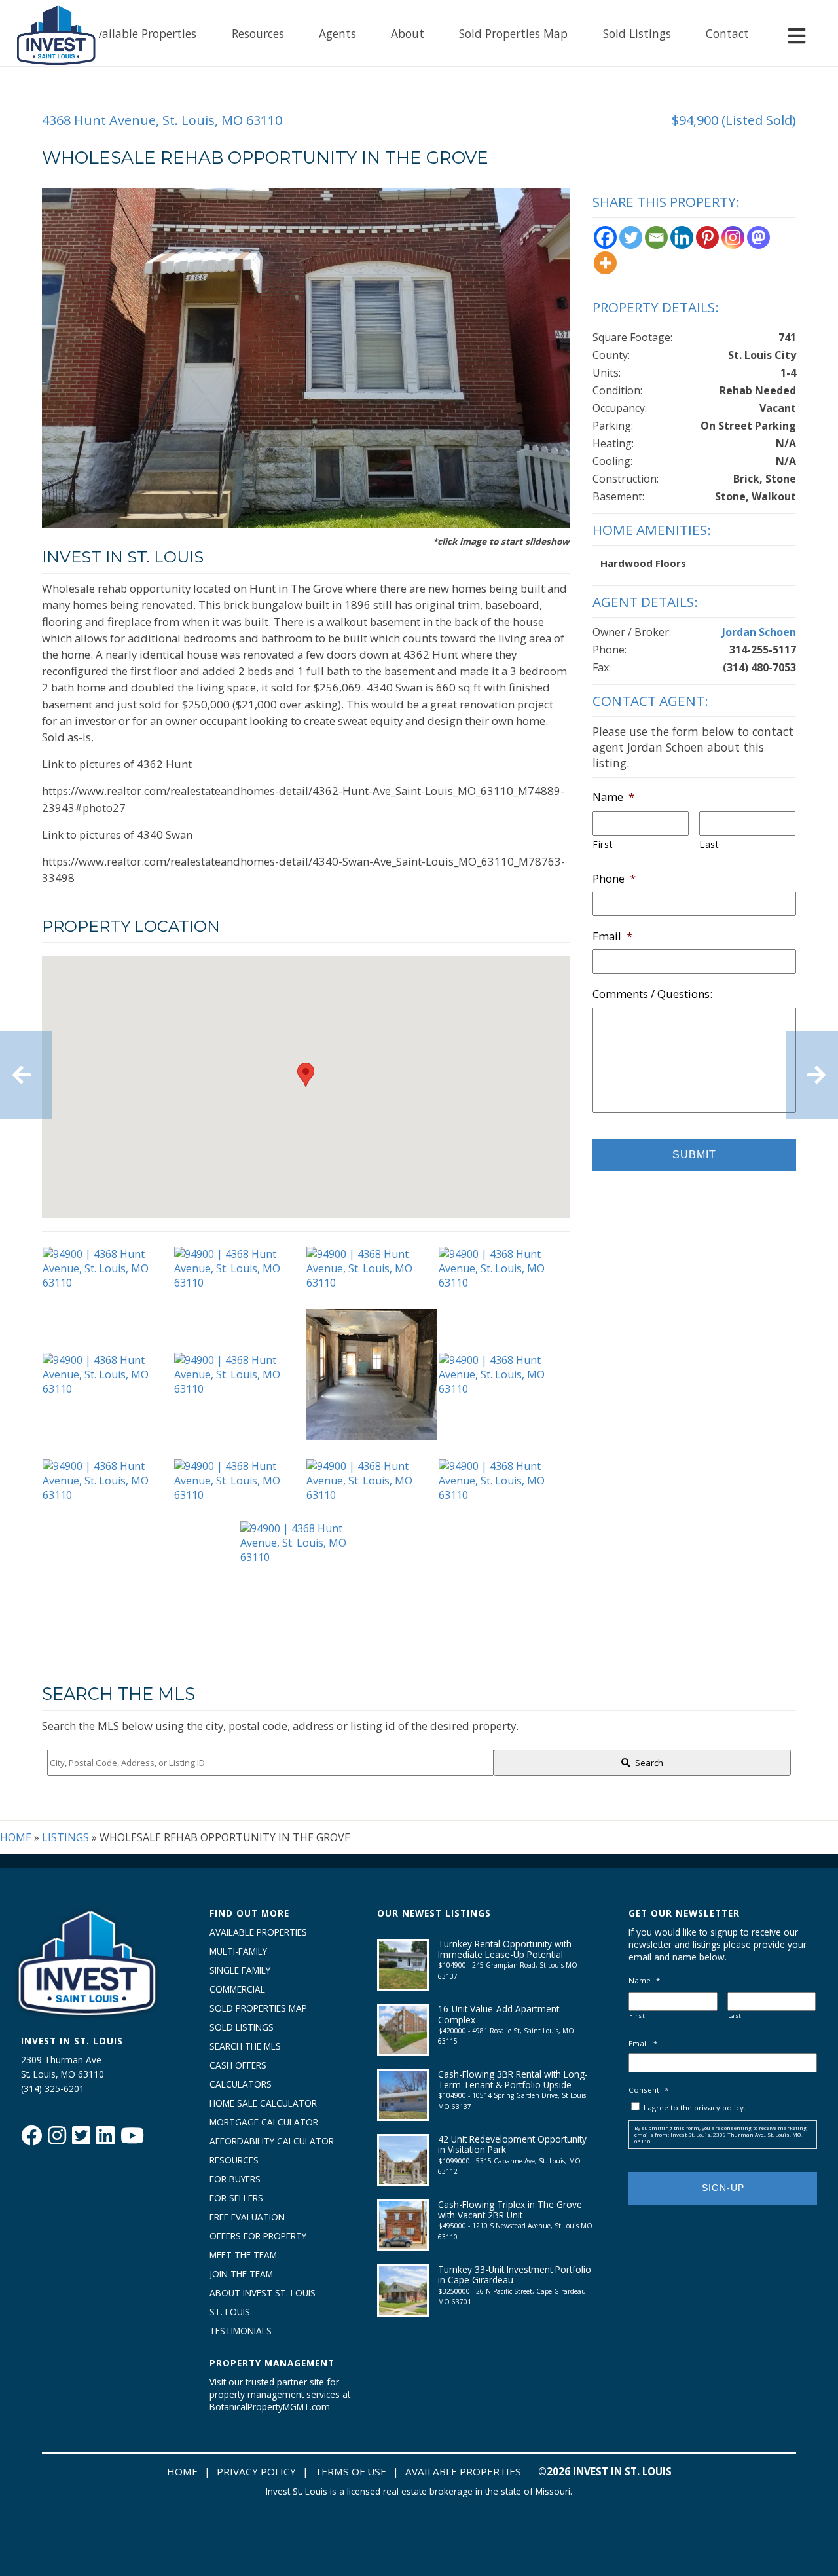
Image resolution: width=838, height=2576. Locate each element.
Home (16, 1837)
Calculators (241, 2084)
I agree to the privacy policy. (695, 2107)
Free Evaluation (247, 2217)
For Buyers (235, 2179)
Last (709, 844)
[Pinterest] (707, 237)
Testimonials (241, 2331)
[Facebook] (605, 237)
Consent (648, 2090)
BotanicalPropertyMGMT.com (270, 2407)
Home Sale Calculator (263, 2103)
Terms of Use (351, 2471)
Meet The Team (243, 2255)
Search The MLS (245, 2046)
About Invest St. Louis (263, 2293)
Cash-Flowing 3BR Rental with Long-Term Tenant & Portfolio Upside (513, 2079)
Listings (65, 1837)
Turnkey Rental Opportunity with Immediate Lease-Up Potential (505, 1949)
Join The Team (241, 2274)
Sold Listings (637, 33)
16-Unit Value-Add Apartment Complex (499, 2014)
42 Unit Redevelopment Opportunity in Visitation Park (512, 2144)
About (408, 33)
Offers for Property (258, 2236)
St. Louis (230, 2312)
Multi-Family (238, 1951)
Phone (614, 879)
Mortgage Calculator (264, 2122)
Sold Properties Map (513, 33)
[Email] (656, 237)
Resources (258, 33)
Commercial (237, 1989)
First (603, 844)
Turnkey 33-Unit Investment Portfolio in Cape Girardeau (515, 2274)
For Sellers (236, 2198)
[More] (605, 263)
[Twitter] (631, 237)
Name (613, 797)
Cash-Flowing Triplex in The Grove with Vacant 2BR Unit (510, 2210)
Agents (337, 33)
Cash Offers (238, 2065)
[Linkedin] (682, 237)
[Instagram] (733, 237)
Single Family (240, 1970)
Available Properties (143, 33)
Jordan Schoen (759, 632)
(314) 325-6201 (53, 2088)
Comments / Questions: (652, 994)
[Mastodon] (758, 237)
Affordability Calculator (272, 2141)
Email (612, 936)
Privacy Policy (256, 2471)
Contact (727, 33)
